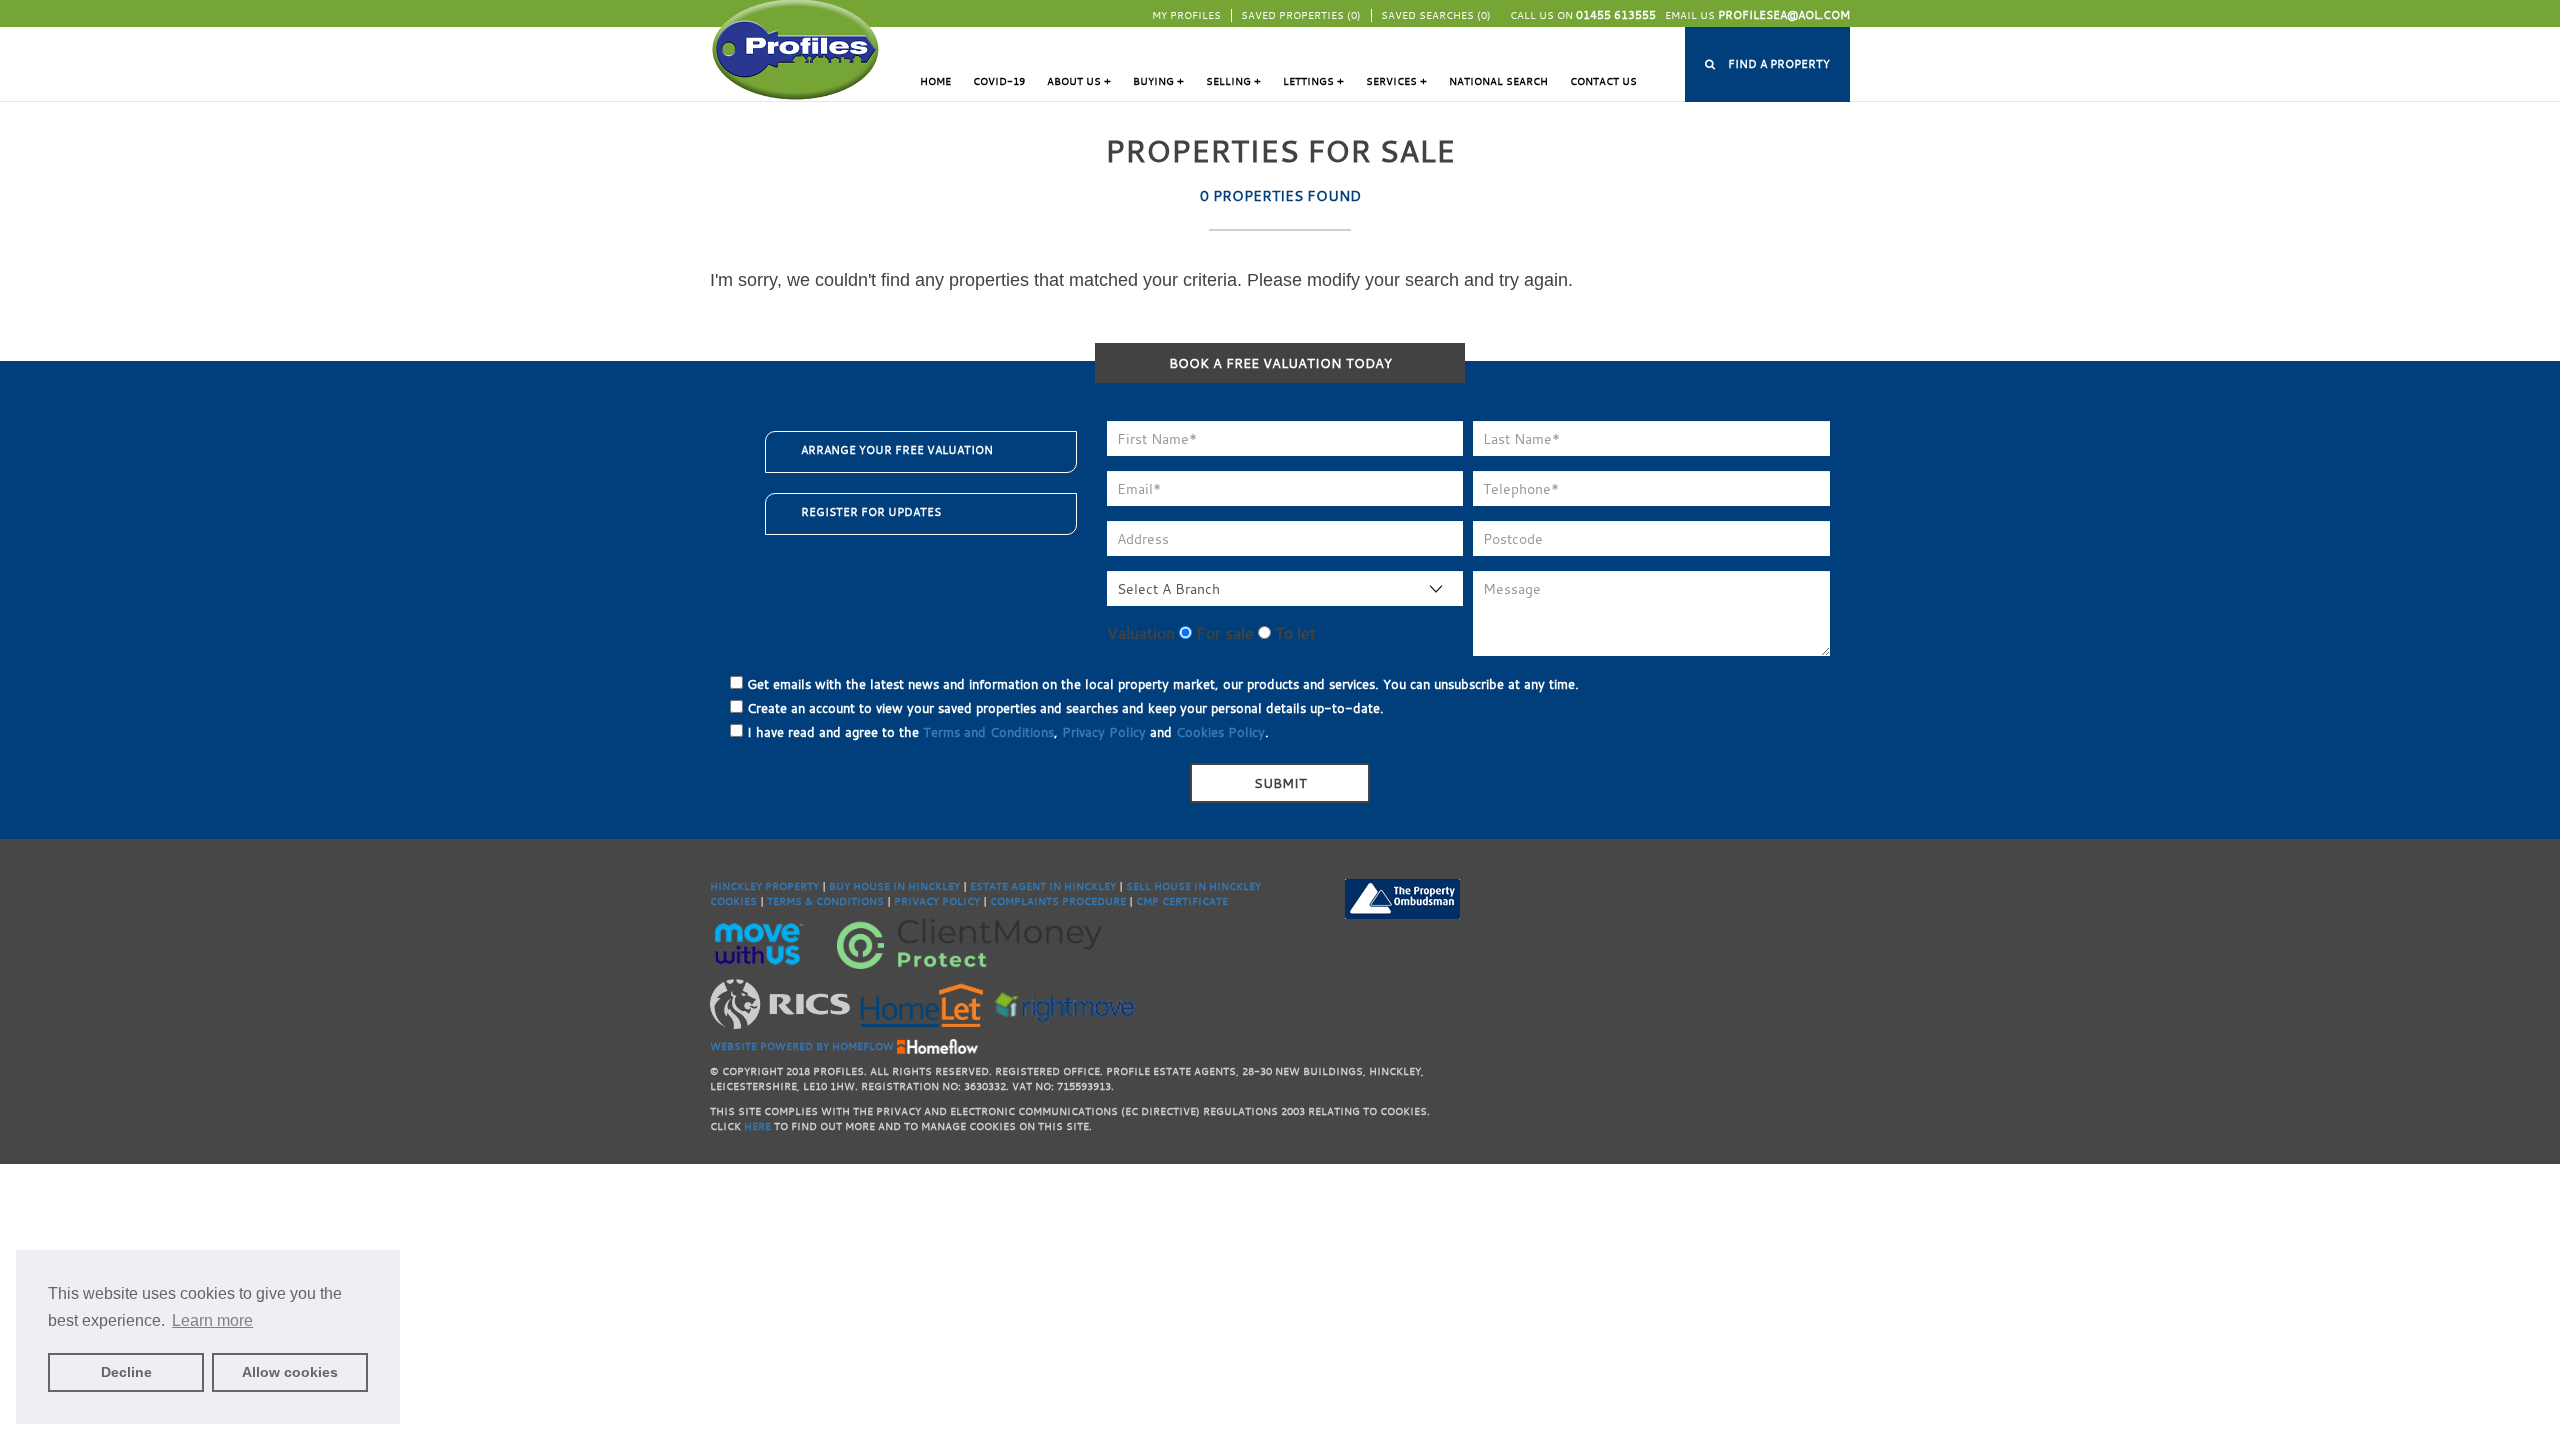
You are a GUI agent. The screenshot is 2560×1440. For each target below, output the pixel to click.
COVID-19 (999, 81)
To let (1293, 633)
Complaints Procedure (1058, 901)
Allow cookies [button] (290, 1372)
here (757, 1126)
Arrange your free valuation (897, 450)
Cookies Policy (1220, 732)
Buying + (1158, 81)
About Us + (1079, 81)
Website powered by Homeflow (802, 1046)
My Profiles (1186, 15)
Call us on (1583, 15)
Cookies (733, 901)
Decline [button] (126, 1372)
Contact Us (1603, 81)
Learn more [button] (212, 1320)
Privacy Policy (1104, 732)
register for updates (871, 512)
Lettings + (1313, 81)
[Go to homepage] (795, 48)
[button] (1767, 64)
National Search (1498, 81)
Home (935, 81)
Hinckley (934, 886)
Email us (1757, 15)
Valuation (1141, 633)
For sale (1223, 633)
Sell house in (1167, 886)
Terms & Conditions (825, 901)
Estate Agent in (1017, 886)
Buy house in (868, 886)
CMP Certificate (1182, 901)
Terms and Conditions (988, 732)
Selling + (1233, 81)
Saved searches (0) (1436, 15)
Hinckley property (764, 886)
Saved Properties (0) (1301, 15)
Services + (1396, 81)
